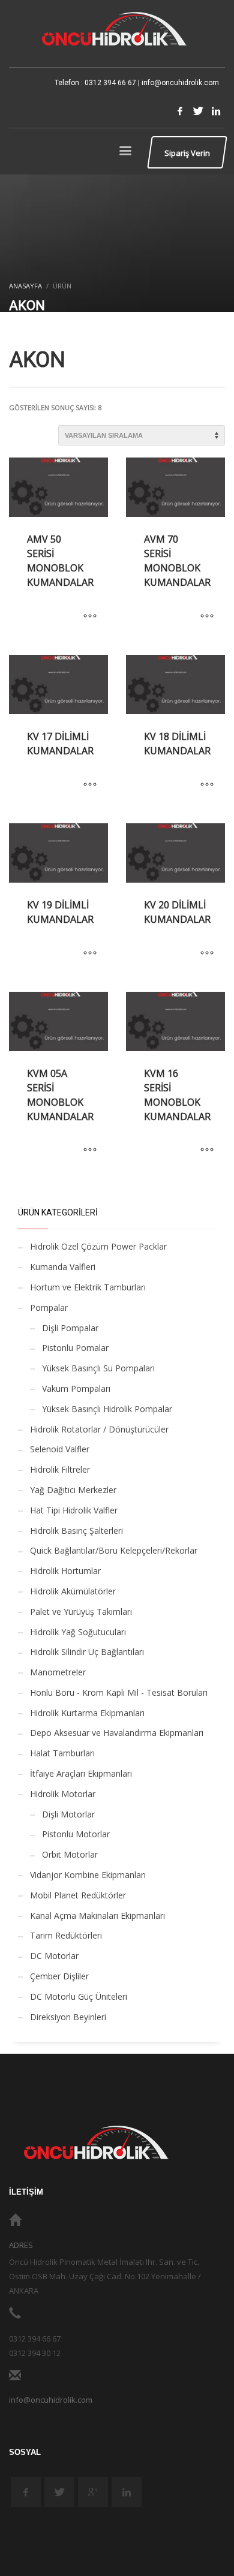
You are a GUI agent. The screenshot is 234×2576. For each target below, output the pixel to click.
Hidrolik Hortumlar (65, 1571)
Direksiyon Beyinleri (68, 2017)
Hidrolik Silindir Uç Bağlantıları (87, 1652)
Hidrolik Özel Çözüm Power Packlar (98, 1246)
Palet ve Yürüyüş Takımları (81, 1611)
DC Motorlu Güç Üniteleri (79, 1996)
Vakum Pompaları (76, 1388)
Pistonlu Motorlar (76, 1834)
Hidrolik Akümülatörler (73, 1591)
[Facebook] (180, 111)
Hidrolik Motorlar (63, 1794)
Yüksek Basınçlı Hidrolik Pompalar (107, 1409)
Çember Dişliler (59, 1976)
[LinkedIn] (216, 111)
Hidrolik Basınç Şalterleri (76, 1531)
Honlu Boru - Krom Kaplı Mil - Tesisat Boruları (119, 1692)
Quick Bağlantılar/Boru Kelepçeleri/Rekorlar (114, 1550)
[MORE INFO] (90, 616)
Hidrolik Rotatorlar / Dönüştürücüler (99, 1429)
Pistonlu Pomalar (75, 1348)
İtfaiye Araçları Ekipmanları (81, 1773)
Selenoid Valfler (60, 1449)
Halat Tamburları (62, 1753)
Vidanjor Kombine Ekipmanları (88, 1875)
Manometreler (58, 1672)
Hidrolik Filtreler (60, 1469)
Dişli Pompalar (70, 1328)
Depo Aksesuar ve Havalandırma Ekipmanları (117, 1733)
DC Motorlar (54, 1956)
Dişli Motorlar (68, 1814)
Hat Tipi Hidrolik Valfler (74, 1510)
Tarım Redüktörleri (66, 1935)
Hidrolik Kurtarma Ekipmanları (87, 1713)
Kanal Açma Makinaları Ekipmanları (97, 1916)
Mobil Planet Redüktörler (78, 1895)
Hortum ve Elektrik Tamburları (88, 1287)
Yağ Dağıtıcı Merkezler (73, 1490)
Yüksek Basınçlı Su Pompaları (98, 1368)
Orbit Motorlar (70, 1854)
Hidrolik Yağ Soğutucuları (78, 1632)
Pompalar (49, 1307)
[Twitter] (198, 111)
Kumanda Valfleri (63, 1267)
